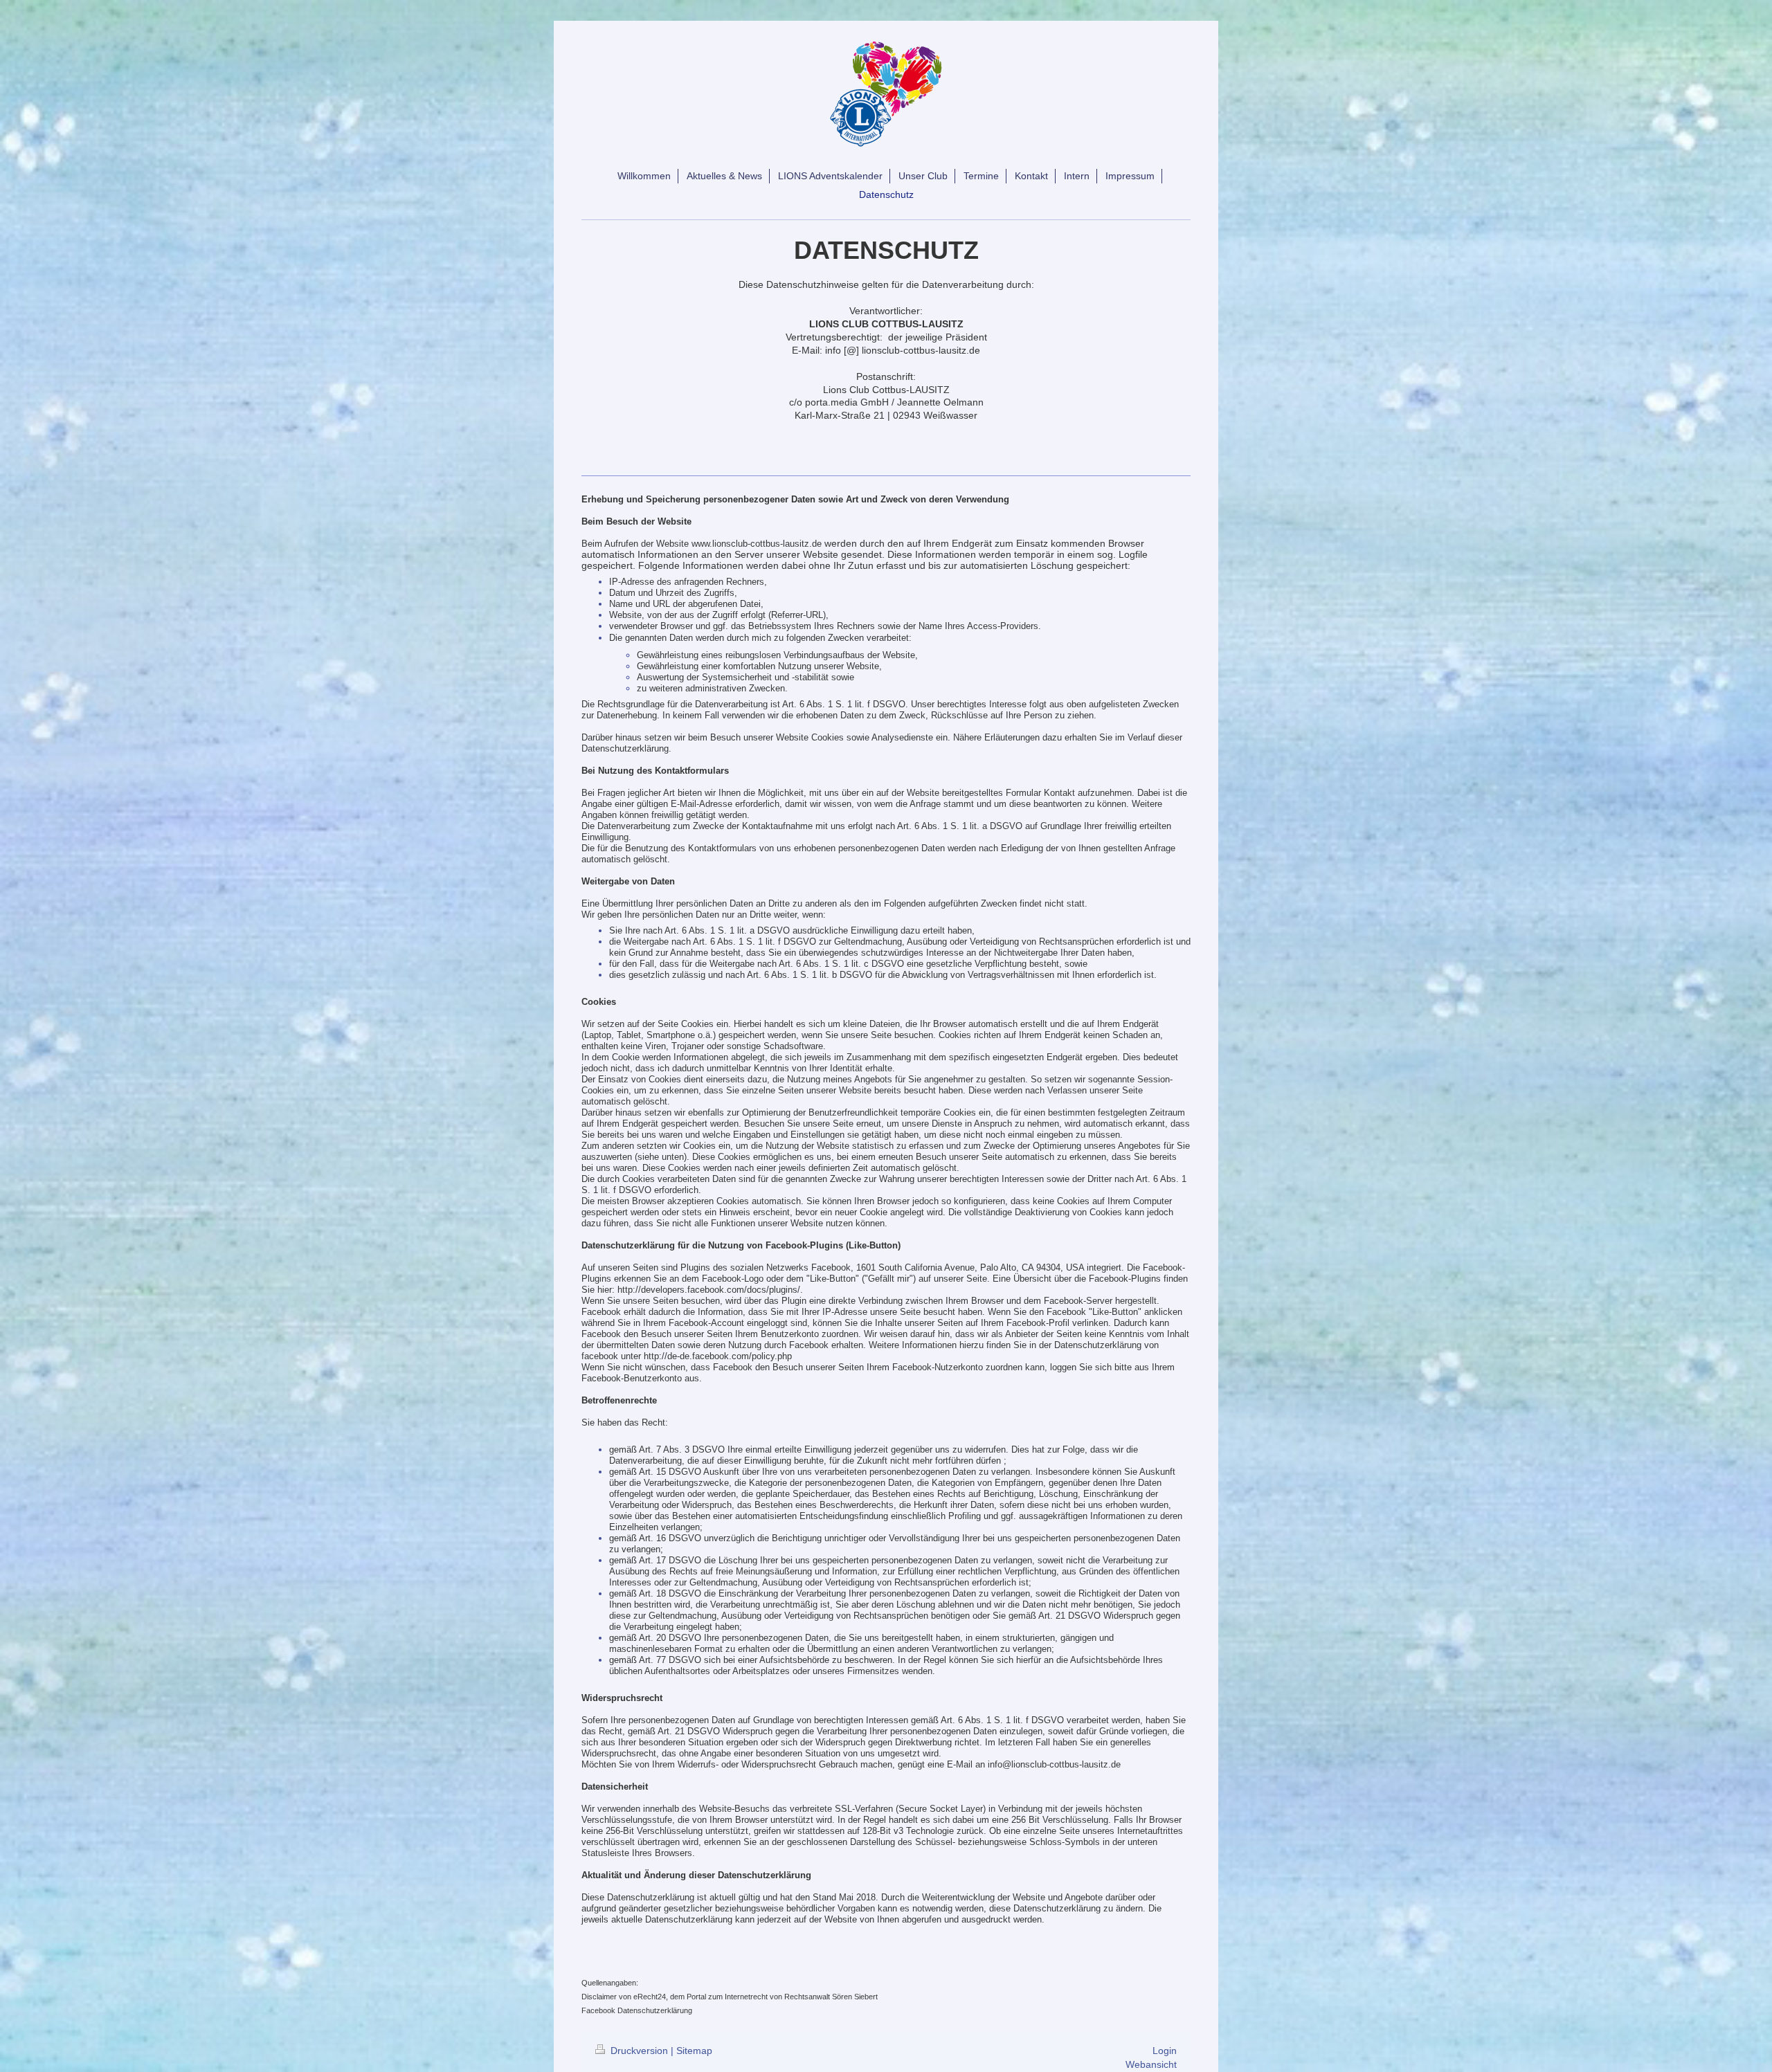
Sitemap (694, 2051)
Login (1165, 2051)
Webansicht (1151, 2064)
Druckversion (639, 2051)
